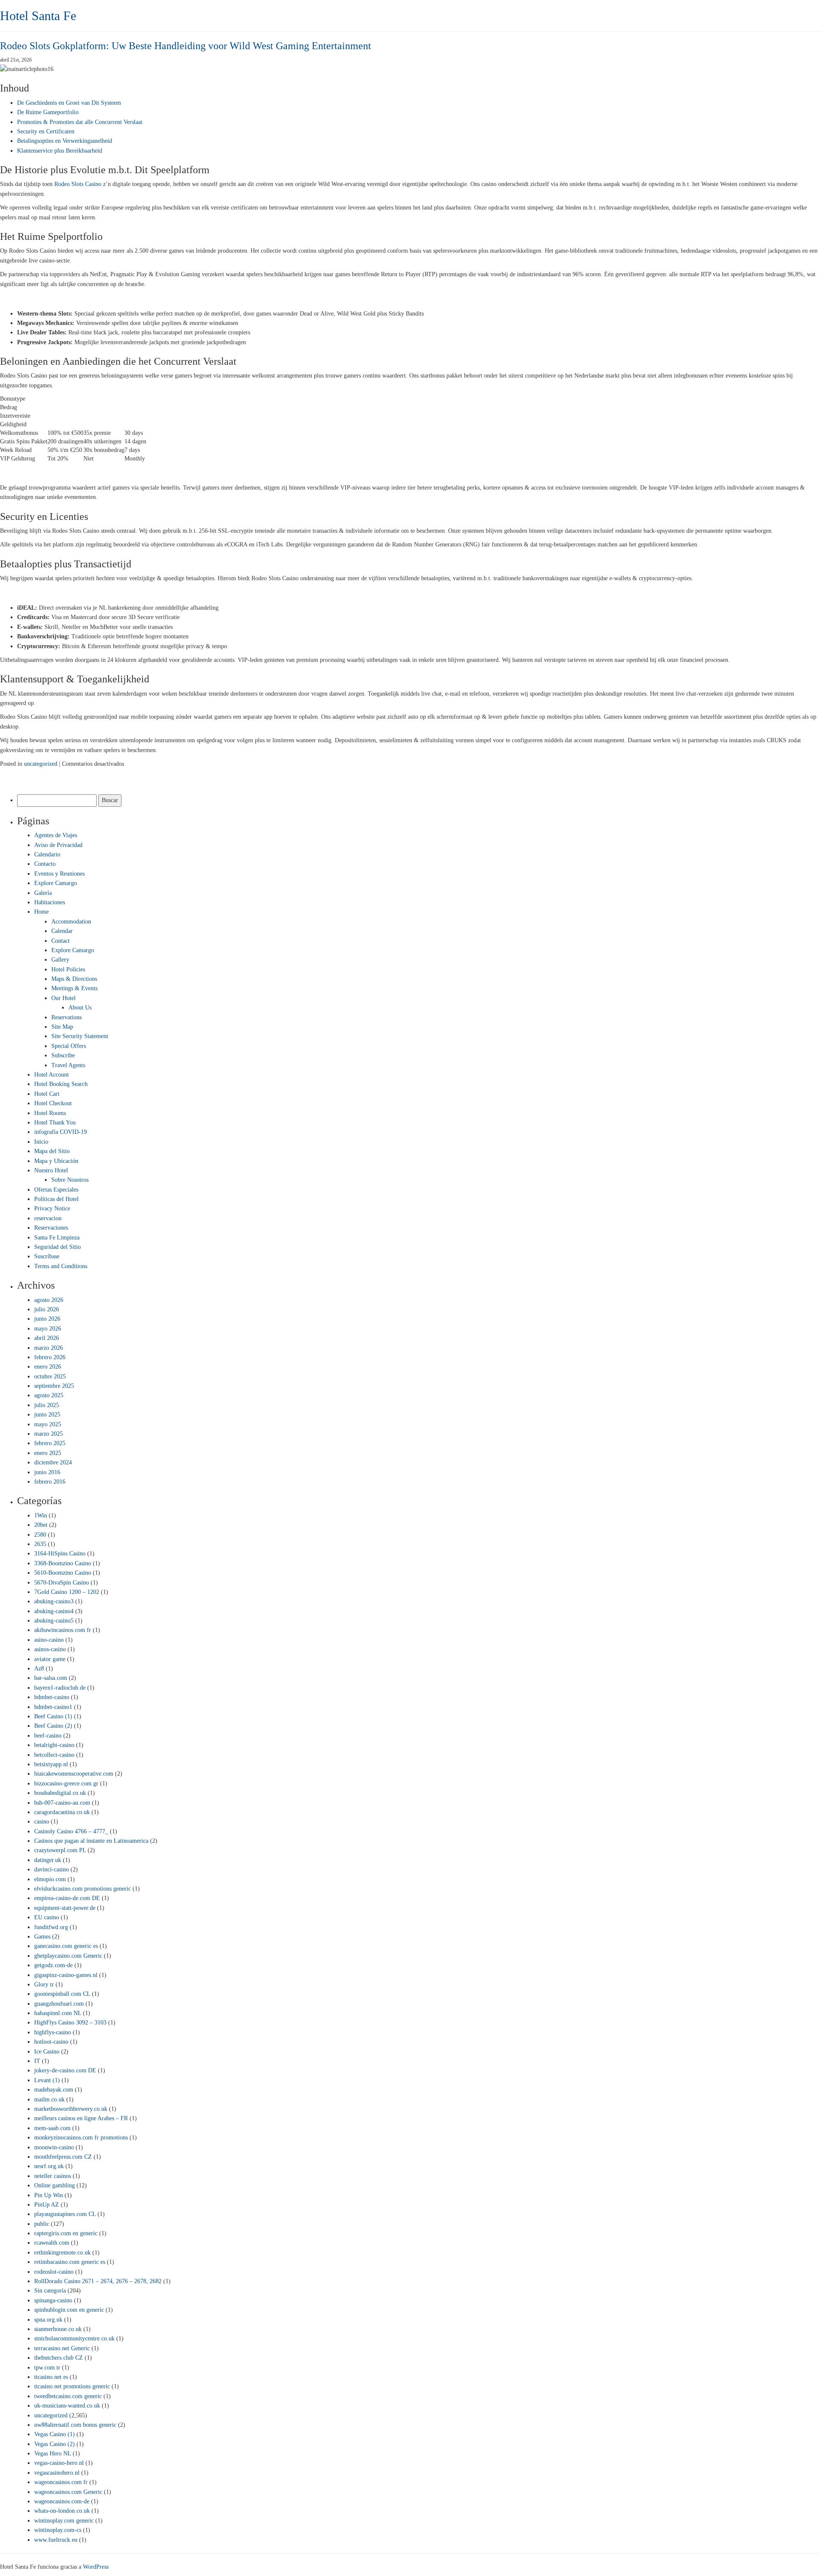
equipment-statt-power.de (65, 1908)
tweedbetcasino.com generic (68, 2396)
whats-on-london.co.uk (62, 2511)
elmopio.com (50, 1879)
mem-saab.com (52, 2128)
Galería (43, 893)
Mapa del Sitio (52, 1151)
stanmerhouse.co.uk (58, 2329)
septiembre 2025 (54, 1386)
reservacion (48, 1218)
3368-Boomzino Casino (63, 1563)
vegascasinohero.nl (57, 2473)
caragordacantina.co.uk (62, 1812)
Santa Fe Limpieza (57, 1238)
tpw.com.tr (47, 2368)
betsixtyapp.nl (51, 1764)
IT (37, 2061)
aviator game (50, 1659)
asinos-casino (50, 1649)
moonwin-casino (54, 2147)
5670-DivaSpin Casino (62, 1583)
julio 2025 (47, 1405)
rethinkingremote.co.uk (62, 2253)
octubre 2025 (50, 1377)
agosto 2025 (49, 1395)
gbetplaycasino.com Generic (68, 1956)
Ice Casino (47, 2052)
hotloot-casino (51, 2042)
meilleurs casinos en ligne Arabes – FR (81, 2118)
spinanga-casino (53, 2300)
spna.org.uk (48, 2320)
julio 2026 (47, 1309)
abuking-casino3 (54, 1601)
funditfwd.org (51, 1927)
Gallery (60, 960)
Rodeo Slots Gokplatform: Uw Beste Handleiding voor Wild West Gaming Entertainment (186, 46)
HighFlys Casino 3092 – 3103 (70, 2023)
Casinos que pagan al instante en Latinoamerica (91, 1841)
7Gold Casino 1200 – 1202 (67, 1592)
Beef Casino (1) (53, 1716)
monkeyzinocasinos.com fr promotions (81, 2138)
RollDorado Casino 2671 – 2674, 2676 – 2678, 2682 (98, 2281)
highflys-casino (53, 2032)
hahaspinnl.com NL (58, 2013)
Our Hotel (63, 998)
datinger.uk (48, 1860)
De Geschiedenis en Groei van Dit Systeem (69, 103)
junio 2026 (47, 1319)
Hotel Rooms (50, 1113)
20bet (41, 1525)
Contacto (45, 864)
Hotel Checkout (53, 1103)
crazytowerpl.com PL (60, 1850)
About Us (80, 1008)
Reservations (66, 1017)
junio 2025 (47, 1415)
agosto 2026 (49, 1300)
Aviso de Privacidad (58, 845)
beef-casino (48, 1736)
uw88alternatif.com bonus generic (75, 2425)
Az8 (39, 1669)
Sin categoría (50, 2291)
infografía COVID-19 (61, 1132)
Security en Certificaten (46, 131)
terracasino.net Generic (62, 2348)
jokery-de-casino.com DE (65, 2070)
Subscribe (63, 1055)
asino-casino (49, 1640)
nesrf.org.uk (49, 2166)
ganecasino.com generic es (66, 1946)
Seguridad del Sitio (58, 1247)
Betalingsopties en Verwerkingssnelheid (65, 141)
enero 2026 (48, 1367)
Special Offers (69, 1046)
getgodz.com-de (53, 1965)
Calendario (47, 854)
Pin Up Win (49, 2195)
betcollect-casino (54, 1755)
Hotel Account (52, 1075)
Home (41, 912)
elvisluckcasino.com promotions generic (83, 1889)
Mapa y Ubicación (56, 1161)
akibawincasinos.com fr (63, 1630)
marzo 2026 (49, 1348)
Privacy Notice (52, 1208)
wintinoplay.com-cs (58, 2530)
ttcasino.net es (51, 2377)
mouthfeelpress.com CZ (63, 2157)
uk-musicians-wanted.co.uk (67, 2406)
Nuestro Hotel (51, 1170)
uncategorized (41, 764)
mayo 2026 (48, 1329)
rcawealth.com (52, 2243)
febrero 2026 (50, 1357)
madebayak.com (54, 2090)
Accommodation (71, 922)
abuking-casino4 (54, 1611)
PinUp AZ (47, 2205)
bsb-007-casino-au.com (62, 1803)
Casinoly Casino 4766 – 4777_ (71, 1831)
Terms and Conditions (61, 1266)
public (42, 2224)
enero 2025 (48, 1453)
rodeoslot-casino (54, 2272)
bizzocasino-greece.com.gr (66, 1784)
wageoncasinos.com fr (61, 2482)
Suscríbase (47, 1256)
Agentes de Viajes (56, 835)
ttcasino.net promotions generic (72, 2386)
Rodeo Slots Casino (78, 184)
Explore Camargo (56, 883)
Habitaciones (50, 902)
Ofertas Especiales (56, 1190)
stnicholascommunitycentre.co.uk (74, 2338)
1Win (41, 1515)
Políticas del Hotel (56, 1199)
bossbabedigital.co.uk (60, 1793)
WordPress (96, 2567)
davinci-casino (52, 1869)
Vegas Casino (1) (55, 2434)
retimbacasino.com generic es (70, 2262)
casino (42, 1822)
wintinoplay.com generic (64, 2521)
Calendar (62, 931)
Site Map (62, 1027)
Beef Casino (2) (53, 1726)
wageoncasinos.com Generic (68, 2492)
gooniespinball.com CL (62, 1994)
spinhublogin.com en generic (69, 2310)
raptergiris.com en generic (66, 2233)
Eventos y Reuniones (59, 874)
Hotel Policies (68, 969)
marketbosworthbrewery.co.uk (71, 2109)
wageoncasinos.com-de (62, 2501)
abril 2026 (47, 1338)
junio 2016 (47, 1472)
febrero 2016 (50, 1482)
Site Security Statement (80, 1036)
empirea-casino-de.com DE (67, 1898)
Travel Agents (68, 1065)
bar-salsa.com (51, 1678)
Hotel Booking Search (61, 1084)
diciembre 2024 (53, 1462)
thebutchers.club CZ (59, 2358)
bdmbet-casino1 (53, 1707)
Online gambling (55, 2185)
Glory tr (44, 1984)
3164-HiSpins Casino (60, 1554)
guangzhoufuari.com (59, 2004)
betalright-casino (54, 1745)
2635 (40, 1544)
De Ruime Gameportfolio (48, 112)
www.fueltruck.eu (56, 2540)
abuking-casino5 (54, 1621)
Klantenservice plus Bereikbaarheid (60, 151)
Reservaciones (51, 1228)
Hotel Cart (47, 1094)
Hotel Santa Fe (38, 16)
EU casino (47, 1917)
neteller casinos (53, 2176)
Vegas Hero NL (53, 2454)
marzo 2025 (49, 1434)
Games (42, 1937)
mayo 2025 (48, 1424)
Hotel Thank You (55, 1123)
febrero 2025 (50, 1443)
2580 (40, 1535)
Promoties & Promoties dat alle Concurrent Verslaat (80, 122)
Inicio (41, 1142)
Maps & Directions (74, 979)
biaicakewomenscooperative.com (74, 1774)
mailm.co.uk (49, 2099)
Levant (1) (47, 2080)
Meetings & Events (74, 988)
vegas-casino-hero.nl (59, 2463)
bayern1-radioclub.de (60, 1688)
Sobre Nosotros (70, 1180)
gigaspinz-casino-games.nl (66, 1975)
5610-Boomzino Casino (63, 1573)
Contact (61, 941)
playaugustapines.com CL (65, 2214)
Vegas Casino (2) (55, 2444)
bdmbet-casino (52, 1697)
